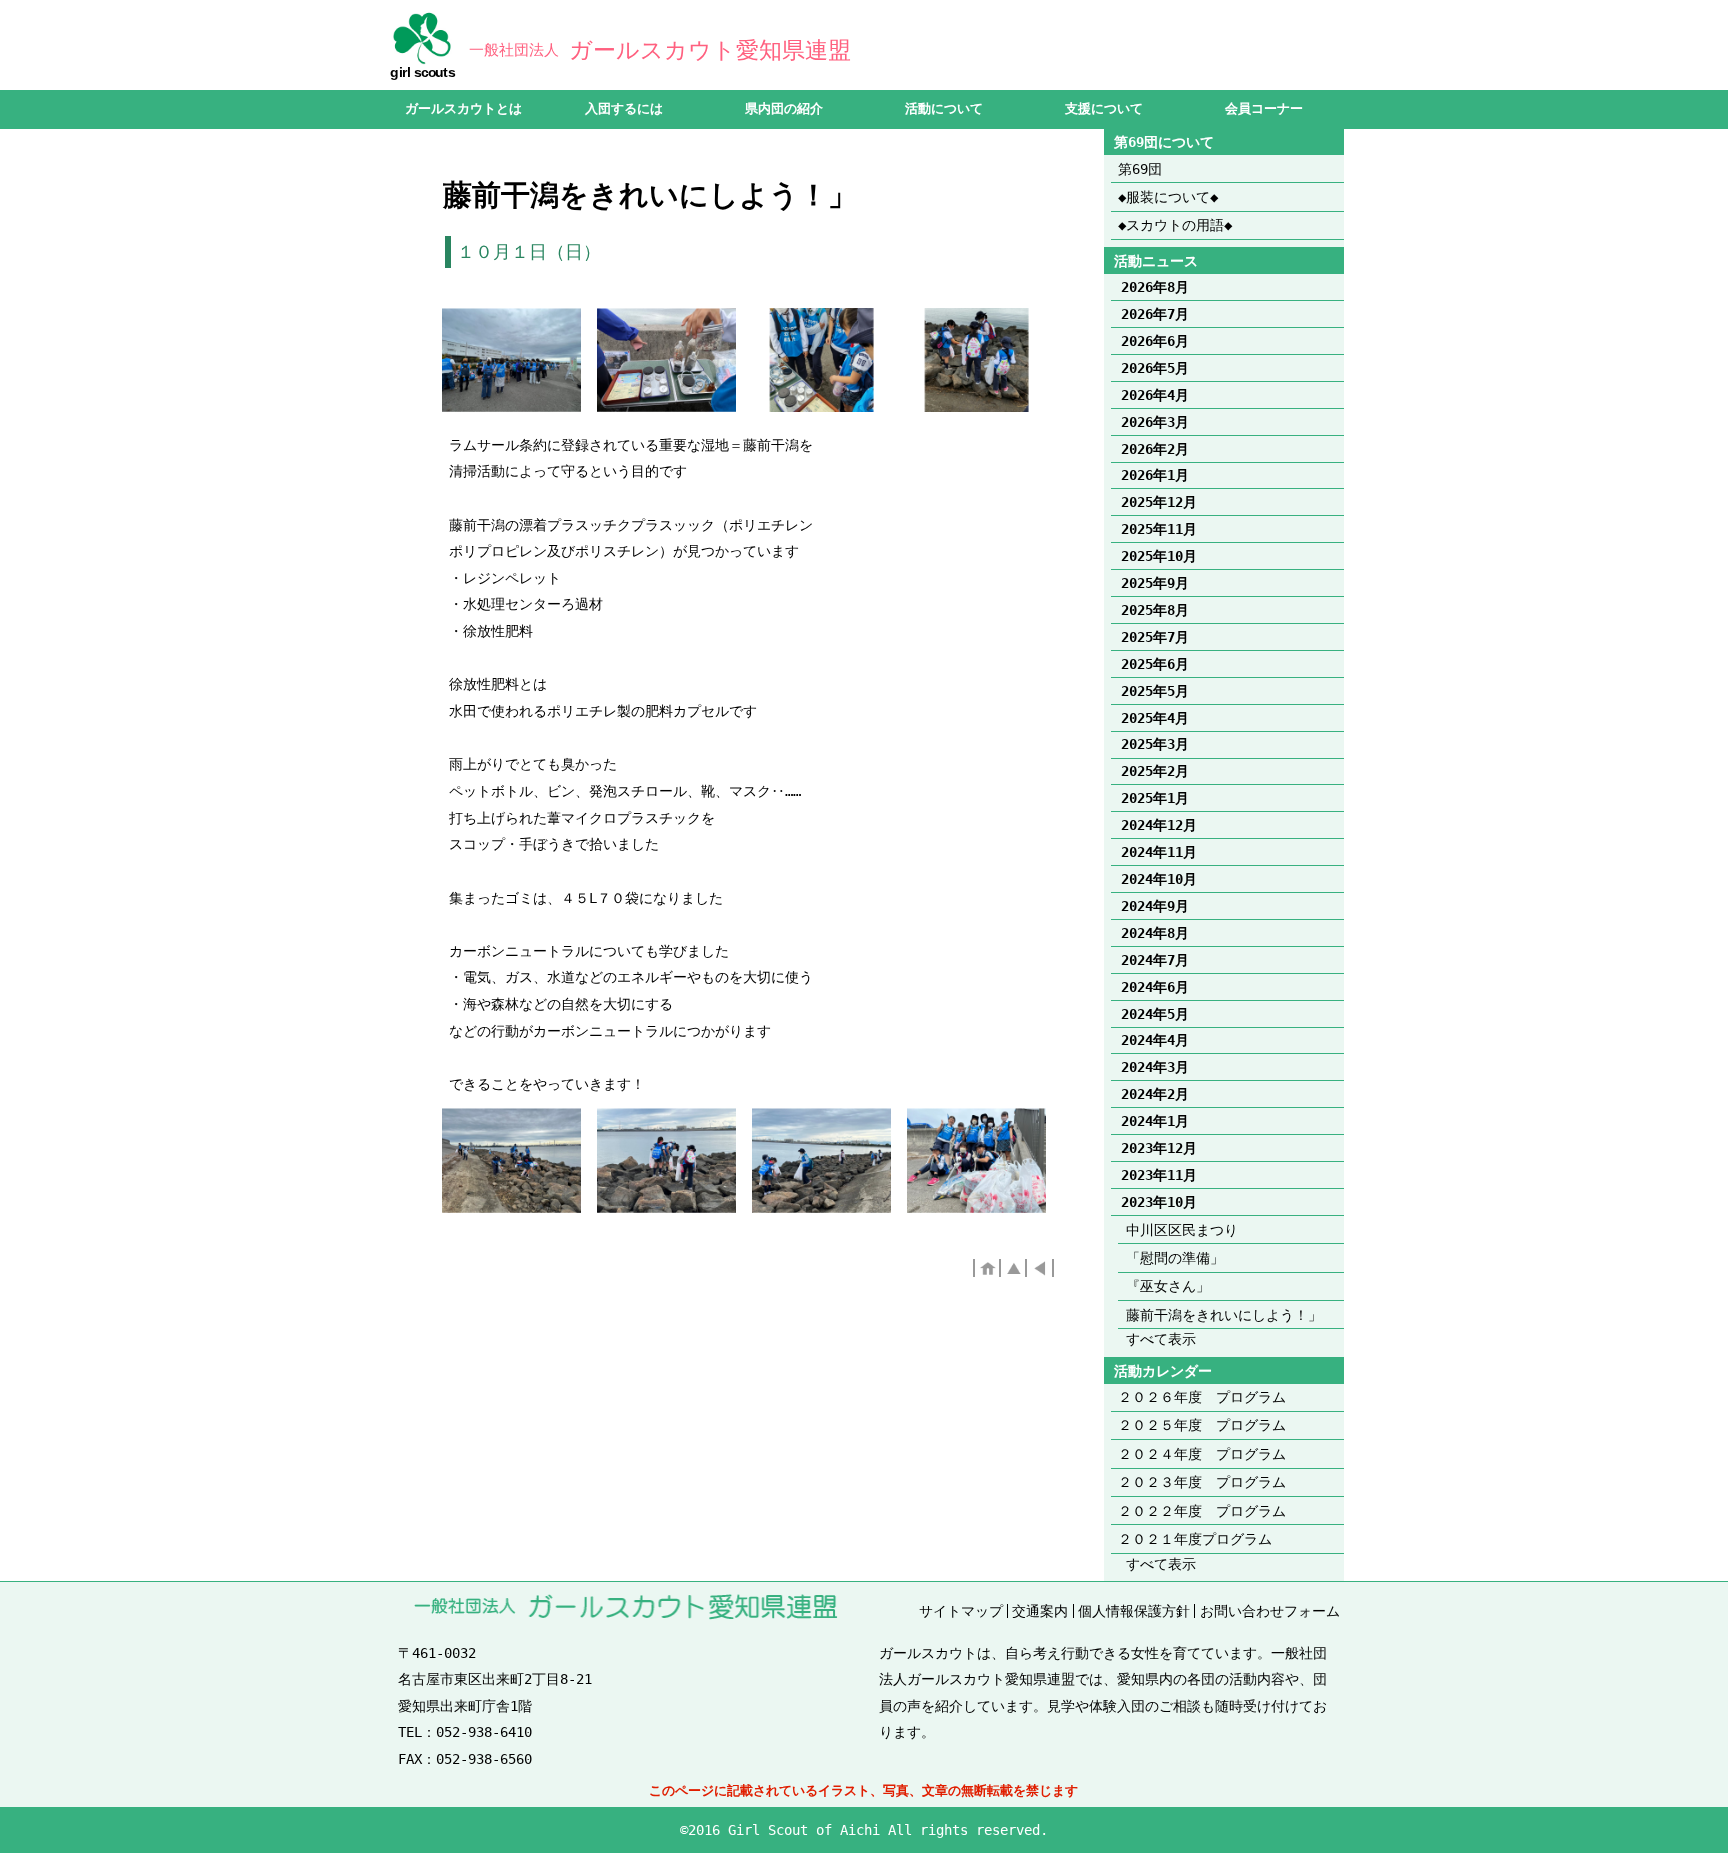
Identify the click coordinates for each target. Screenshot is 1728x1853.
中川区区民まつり (1182, 1230)
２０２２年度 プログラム (1202, 1511)
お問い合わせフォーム (1270, 1611)
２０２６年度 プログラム (1202, 1397)
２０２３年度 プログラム (1202, 1482)
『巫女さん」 (1168, 1286)
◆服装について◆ (1168, 197)
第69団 (1140, 169)
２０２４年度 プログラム (1202, 1454)
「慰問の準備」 (1175, 1258)
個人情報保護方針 (1134, 1611)
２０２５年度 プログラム (1202, 1425)
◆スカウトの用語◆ (1175, 225)
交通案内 (1040, 1611)
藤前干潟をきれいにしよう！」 (1224, 1315)
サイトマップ (961, 1611)
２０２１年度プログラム (1195, 1539)
